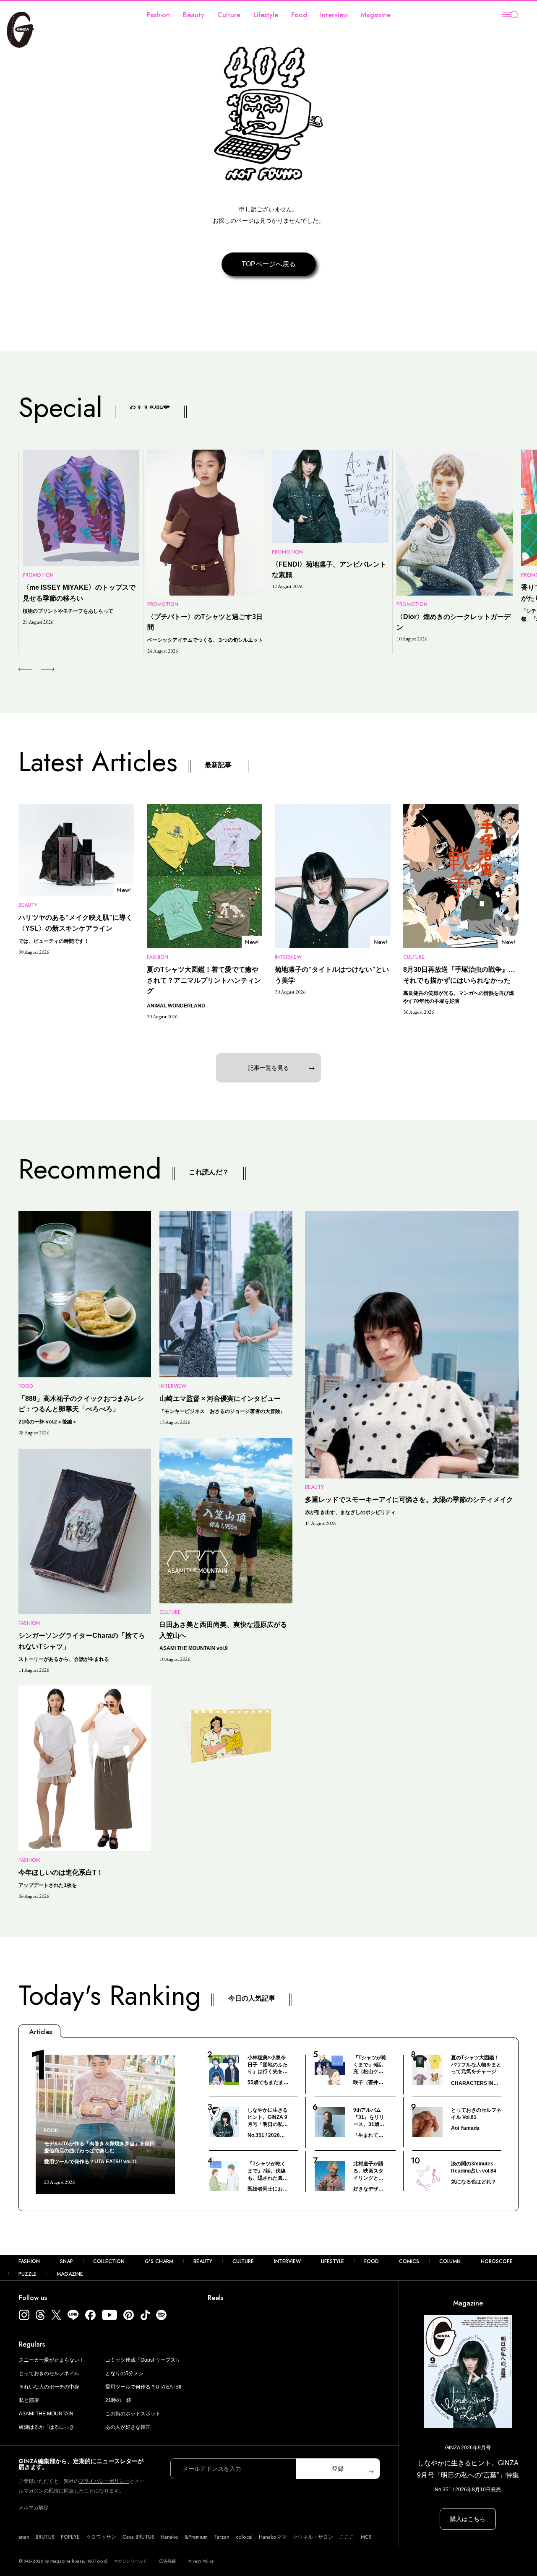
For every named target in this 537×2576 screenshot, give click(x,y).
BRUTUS (45, 2537)
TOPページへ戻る (269, 264)
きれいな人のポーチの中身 (49, 2387)
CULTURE (243, 2261)
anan (24, 2537)
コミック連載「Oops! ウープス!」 (143, 2360)
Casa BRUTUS (138, 2537)
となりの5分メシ (124, 2373)
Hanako (169, 2537)
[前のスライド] (25, 669)
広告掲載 (167, 2561)
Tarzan (222, 2537)
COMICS (409, 2261)
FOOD (371, 2261)
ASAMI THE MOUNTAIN (46, 2414)
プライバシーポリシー (104, 2481)
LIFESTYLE (332, 2261)
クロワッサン (101, 2537)
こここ (347, 2537)
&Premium (196, 2537)
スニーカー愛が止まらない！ (52, 2360)
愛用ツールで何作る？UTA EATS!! (143, 2387)
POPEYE (70, 2537)
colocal (244, 2537)
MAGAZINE (70, 2274)
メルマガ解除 (34, 2508)
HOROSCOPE (497, 2261)
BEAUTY (203, 2261)
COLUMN (450, 2261)
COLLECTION (109, 2261)
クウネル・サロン (313, 2537)
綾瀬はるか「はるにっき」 (49, 2427)
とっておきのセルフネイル (49, 2373)
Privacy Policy (201, 2561)
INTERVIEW (287, 2261)
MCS (366, 2537)
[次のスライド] (38, 669)
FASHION (29, 2261)
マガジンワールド (130, 2561)
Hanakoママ (273, 2537)
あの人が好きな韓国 (128, 2427)
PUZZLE (27, 2274)
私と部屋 (29, 2400)
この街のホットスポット (133, 2414)
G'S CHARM (159, 2261)
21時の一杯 (118, 2400)
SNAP (66, 2261)
